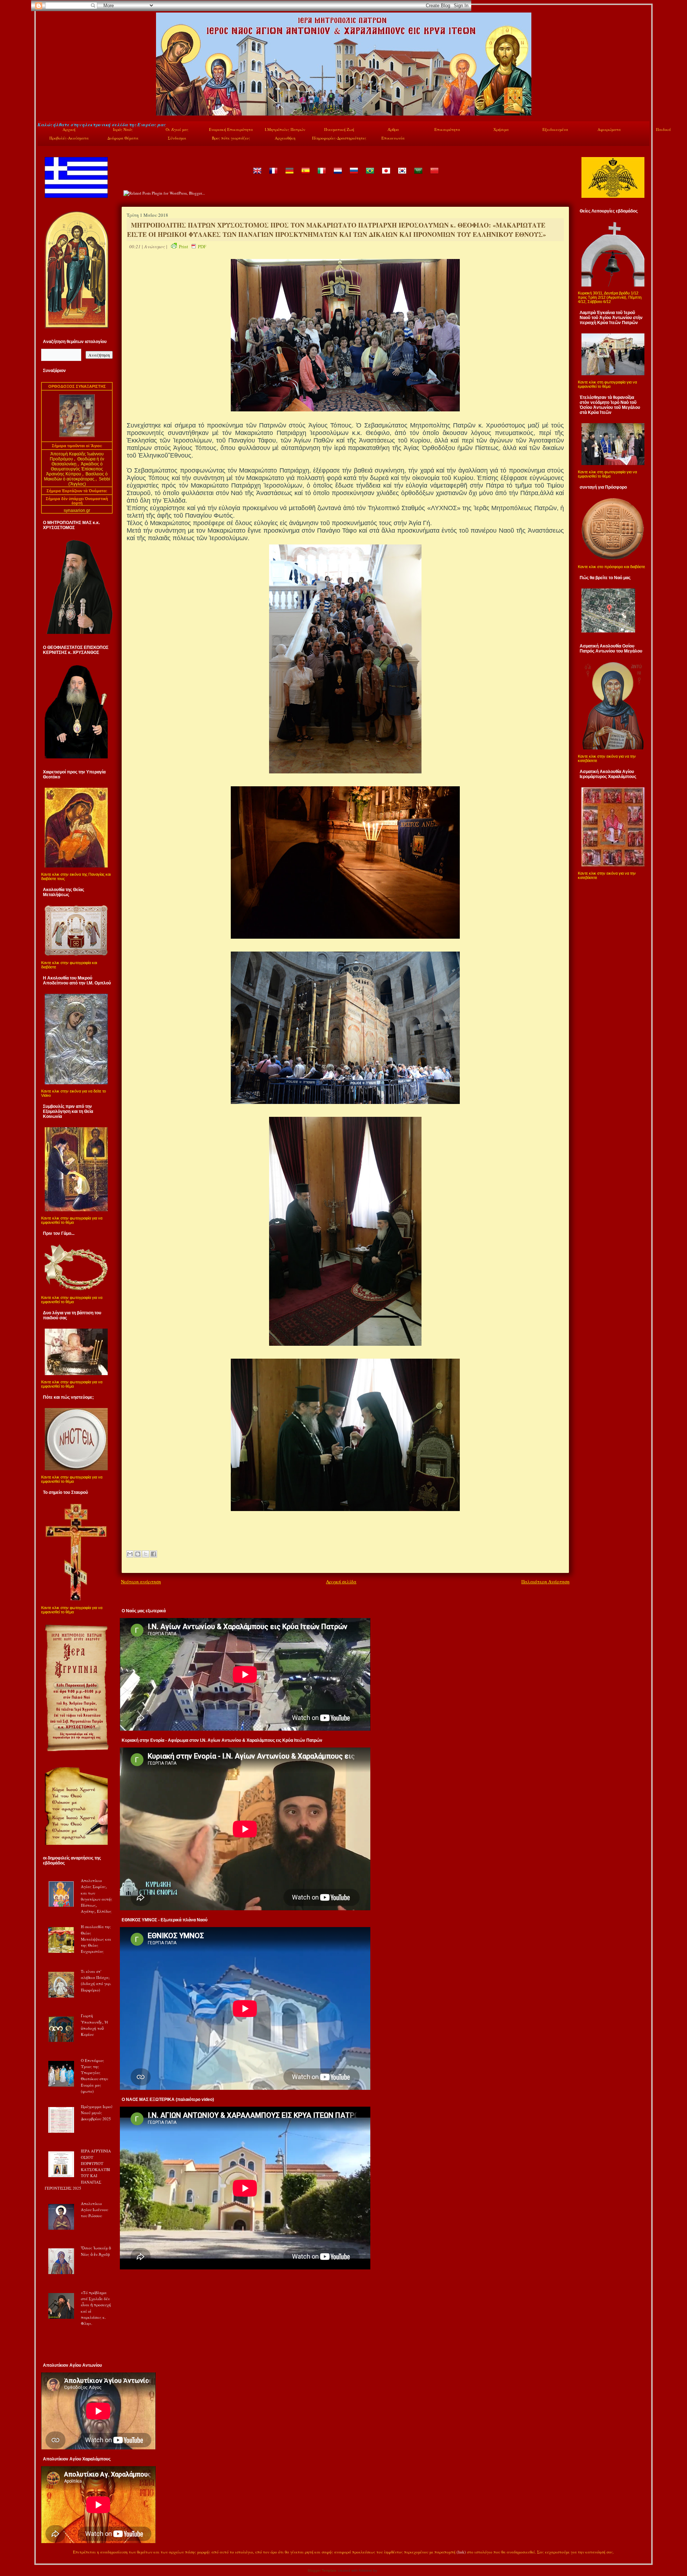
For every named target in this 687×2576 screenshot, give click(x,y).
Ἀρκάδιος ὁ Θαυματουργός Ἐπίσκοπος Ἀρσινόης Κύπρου (75, 469)
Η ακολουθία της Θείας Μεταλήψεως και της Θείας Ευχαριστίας (96, 1939)
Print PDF (193, 246)
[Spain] (305, 176)
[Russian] (354, 176)
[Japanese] (386, 176)
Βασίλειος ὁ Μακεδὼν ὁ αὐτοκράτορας (76, 476)
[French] (273, 176)
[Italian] (321, 176)
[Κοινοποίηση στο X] (146, 1554)
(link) (461, 2552)
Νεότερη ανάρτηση (141, 1582)
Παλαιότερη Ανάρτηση (545, 1582)
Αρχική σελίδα (341, 1582)
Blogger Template (322, 2570)
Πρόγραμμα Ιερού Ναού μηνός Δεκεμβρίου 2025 (97, 2113)
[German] (289, 176)
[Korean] (402, 176)
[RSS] (45, 2553)
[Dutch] (337, 176)
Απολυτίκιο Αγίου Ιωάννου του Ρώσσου (94, 2210)
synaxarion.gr (77, 510)
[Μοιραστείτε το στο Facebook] (154, 1554)
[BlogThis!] (138, 1554)
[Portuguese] (370, 176)
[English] (257, 176)
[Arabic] (418, 176)
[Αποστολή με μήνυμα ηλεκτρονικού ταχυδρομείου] (130, 1554)
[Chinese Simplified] (434, 176)
